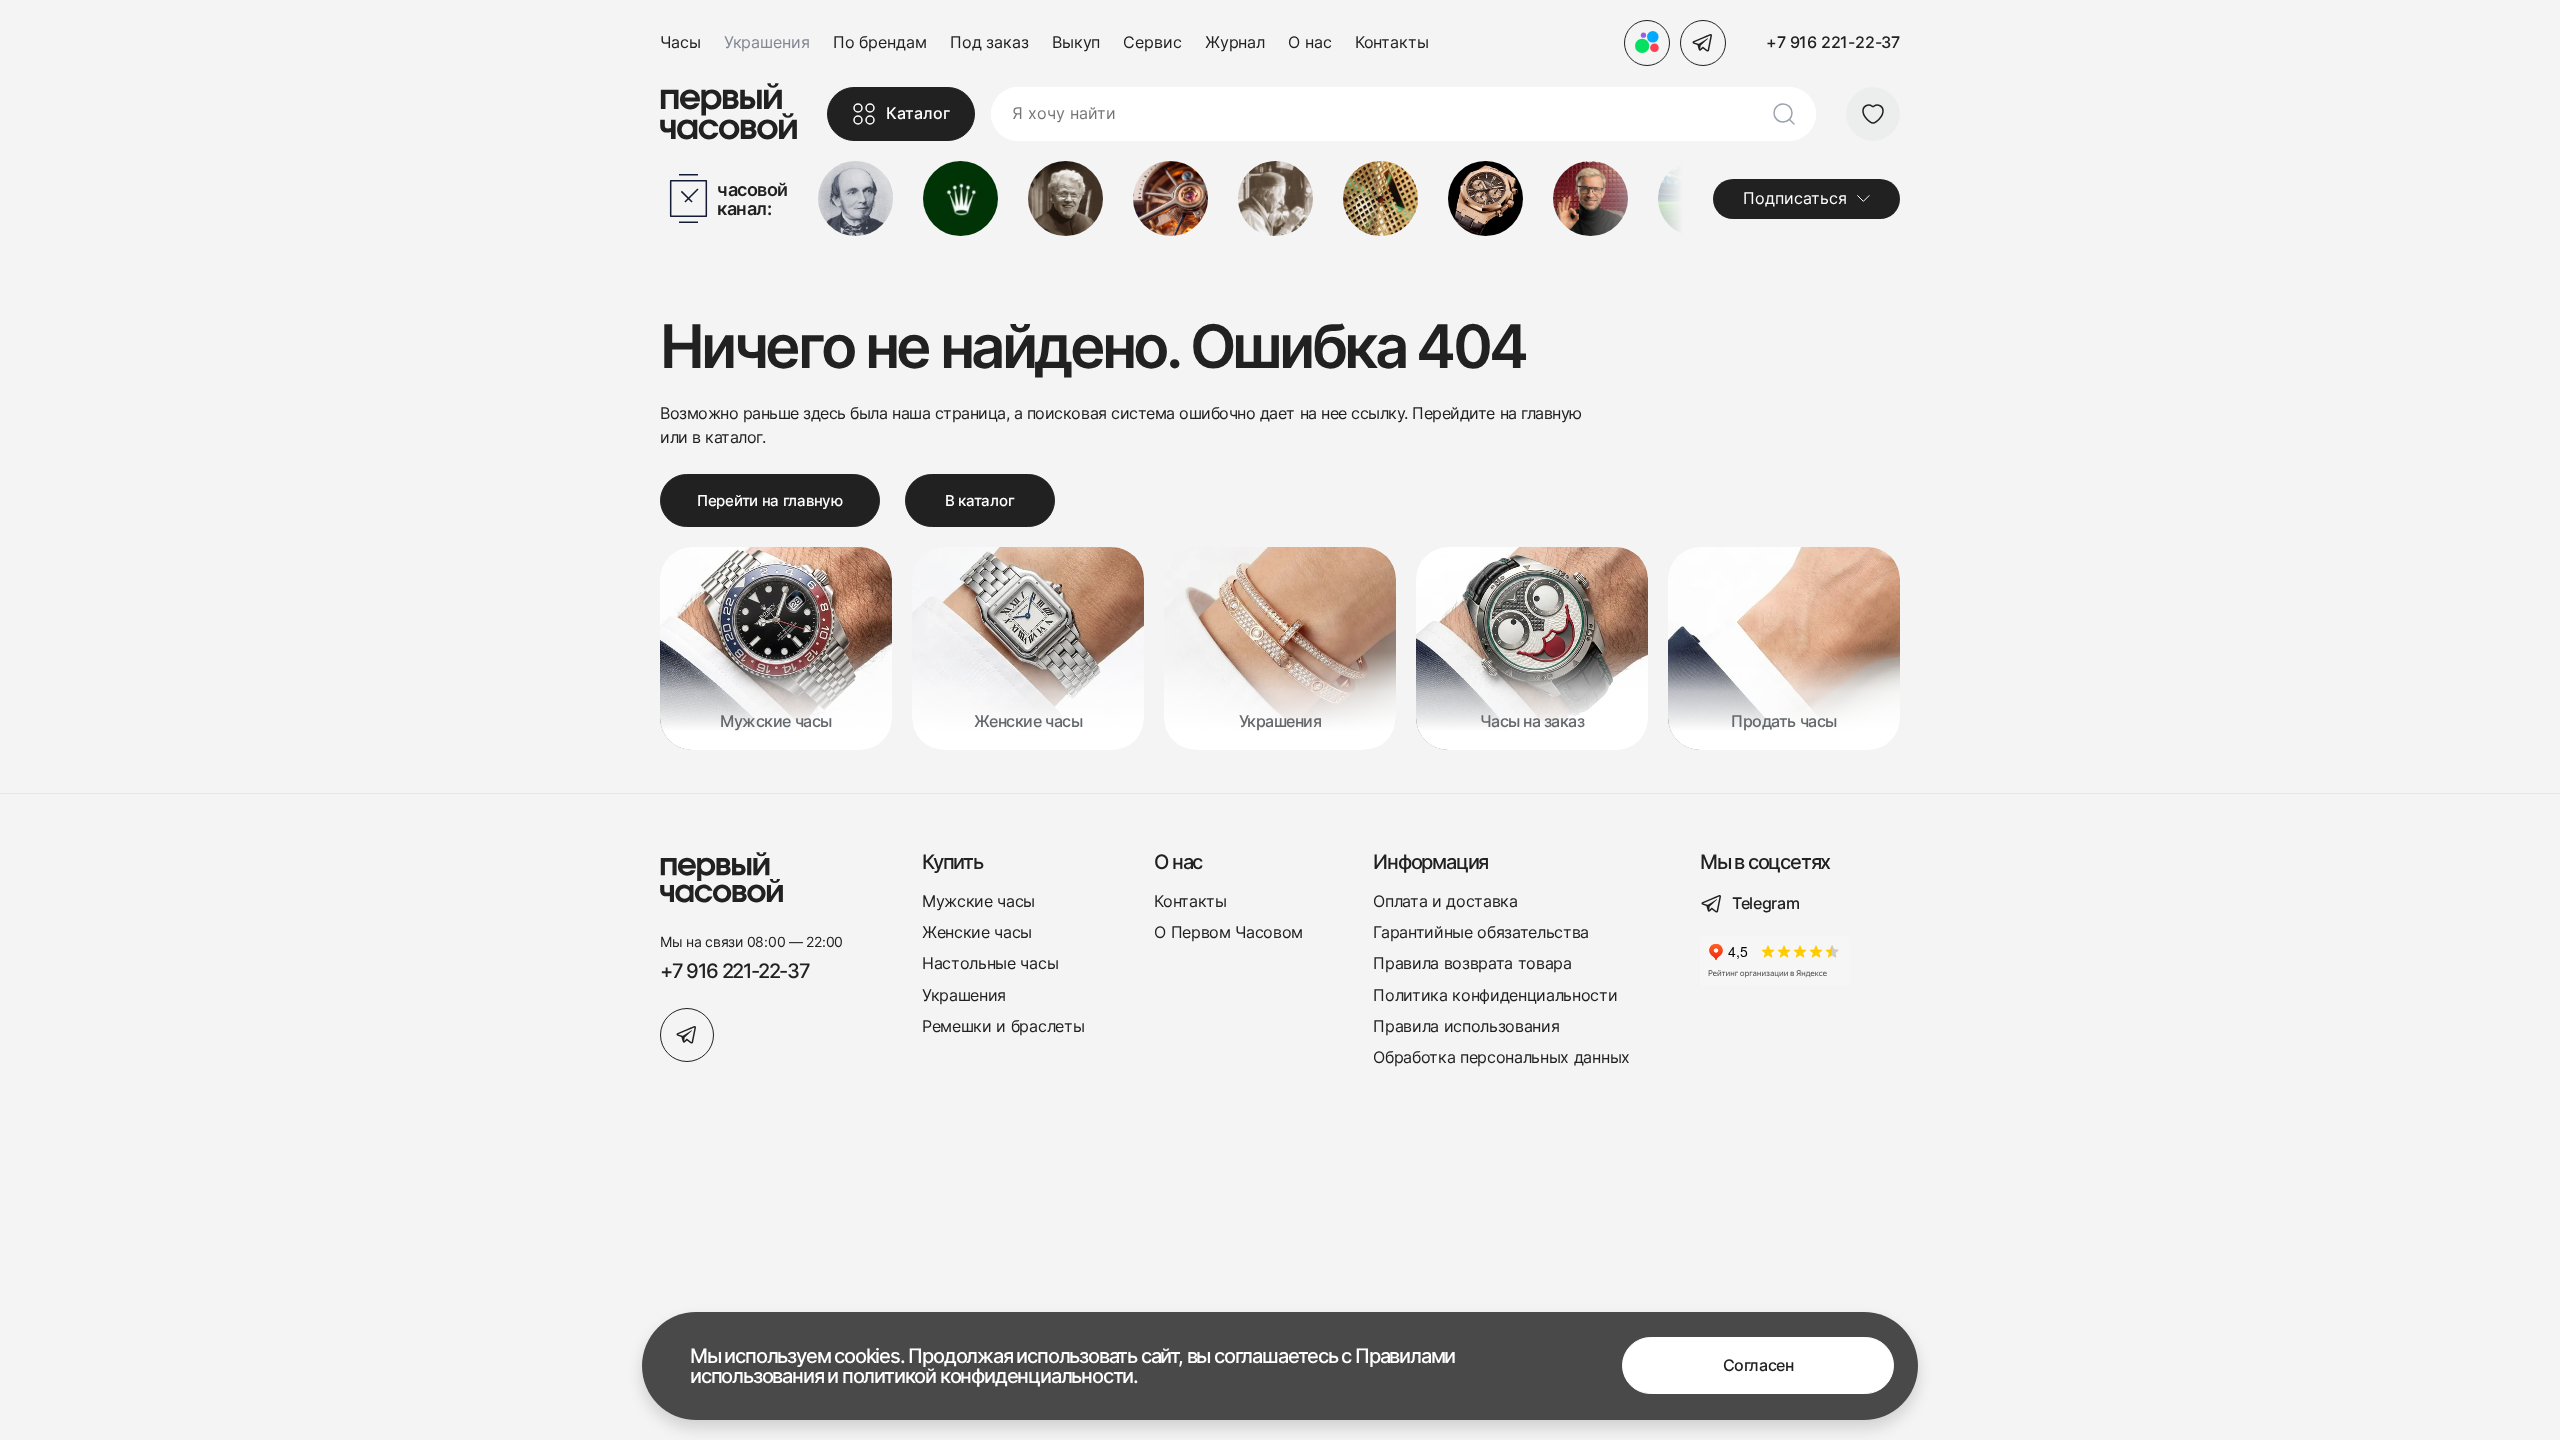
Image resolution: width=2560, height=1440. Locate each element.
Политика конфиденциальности (1495, 995)
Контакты (1392, 42)
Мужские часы (978, 901)
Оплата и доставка (1445, 901)
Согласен (1758, 1366)
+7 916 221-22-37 (1833, 42)
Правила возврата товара (1472, 963)
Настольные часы (990, 963)
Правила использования (1466, 1026)
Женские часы (977, 932)
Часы (680, 42)
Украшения (964, 995)
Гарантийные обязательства (1481, 932)
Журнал (1235, 42)
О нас (1310, 42)
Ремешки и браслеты (1003, 1026)
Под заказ (989, 42)
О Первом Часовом (1228, 932)
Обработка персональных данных (1501, 1057)
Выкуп (1076, 42)
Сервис (1152, 42)
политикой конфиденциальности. (990, 1376)
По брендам (880, 42)
